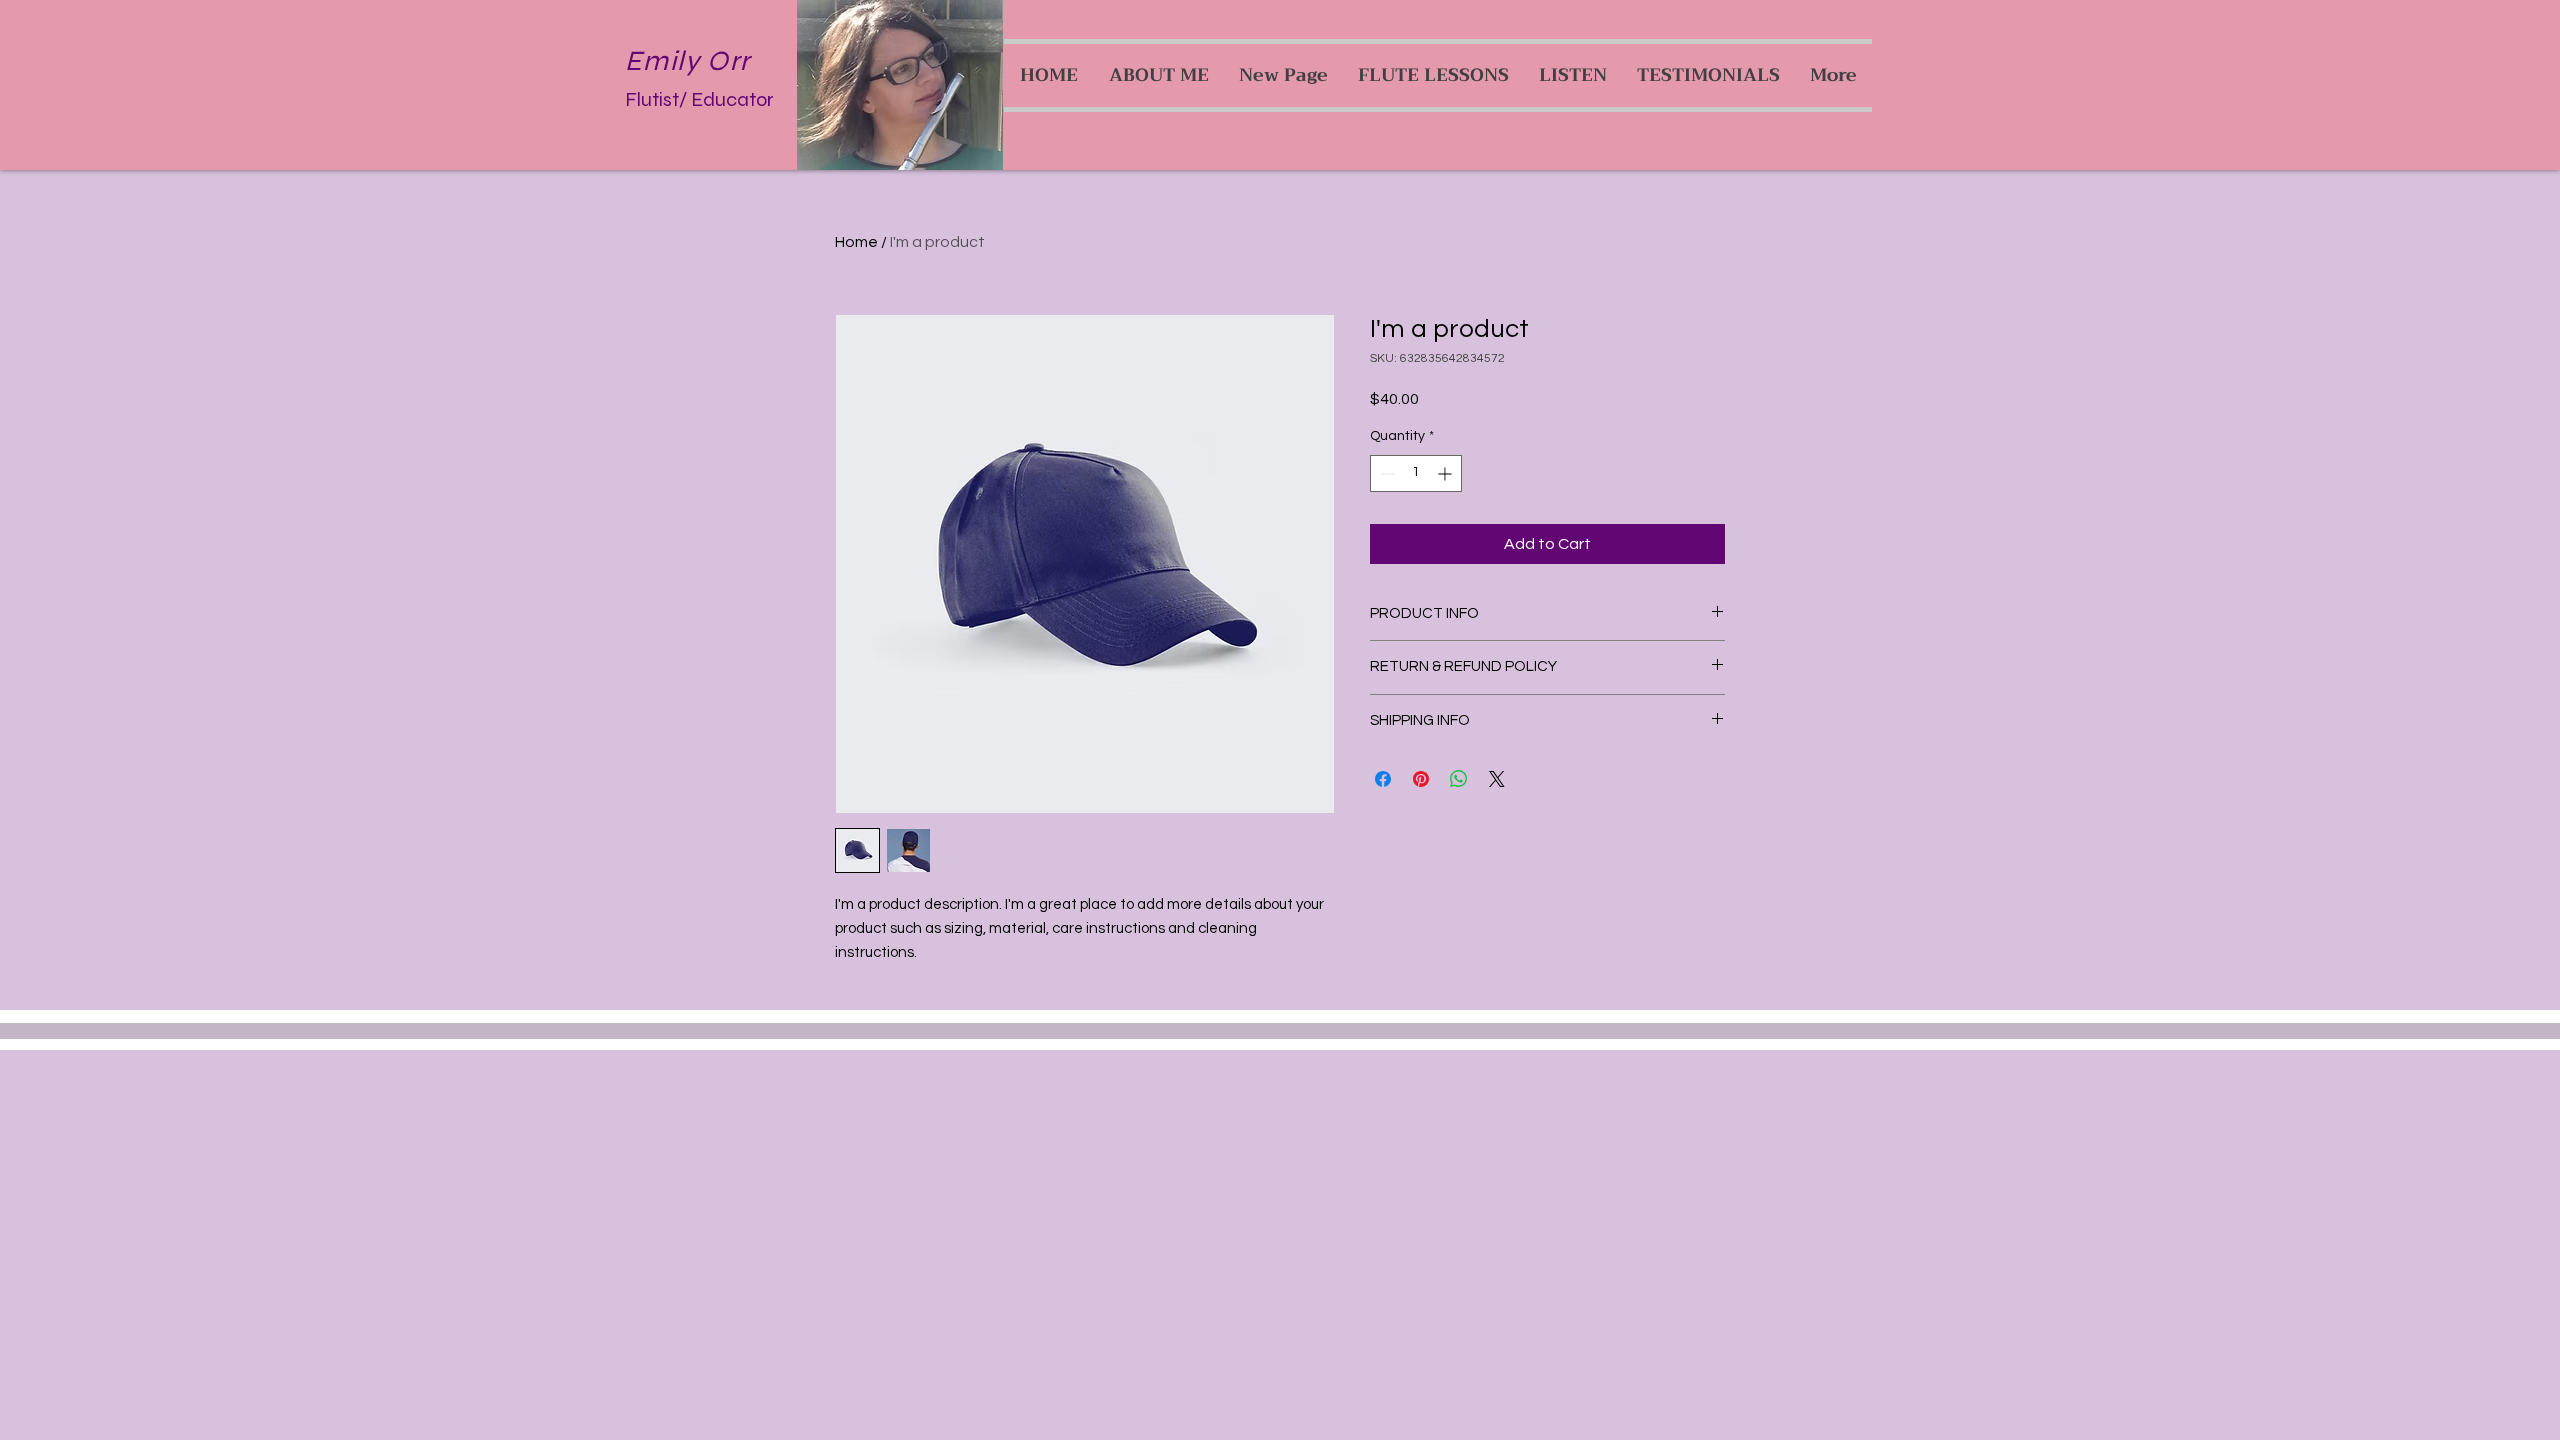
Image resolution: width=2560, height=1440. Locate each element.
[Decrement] (1385, 473)
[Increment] (1446, 473)
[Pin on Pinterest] (1421, 779)
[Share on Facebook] (1383, 779)
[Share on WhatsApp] (1459, 779)
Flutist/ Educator (699, 99)
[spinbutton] (1416, 473)
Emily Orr (688, 61)
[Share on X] (1497, 779)
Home (856, 242)
